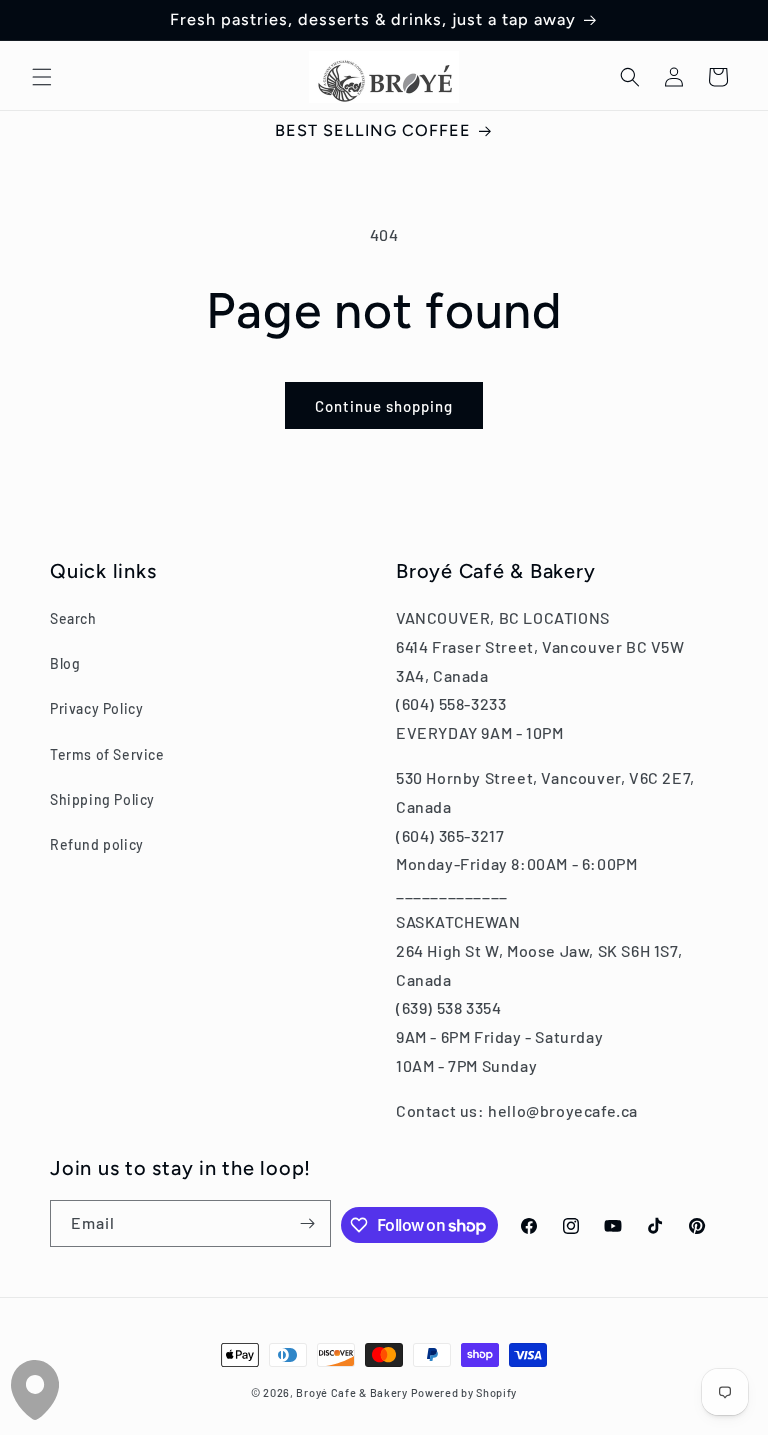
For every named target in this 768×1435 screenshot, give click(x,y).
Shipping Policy (102, 799)
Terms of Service (107, 754)
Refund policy (97, 844)
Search (73, 618)
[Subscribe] (308, 1223)
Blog (65, 663)
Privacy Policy (96, 708)
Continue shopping (384, 406)
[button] (42, 77)
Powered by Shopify (464, 1392)
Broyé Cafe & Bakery (351, 1392)
